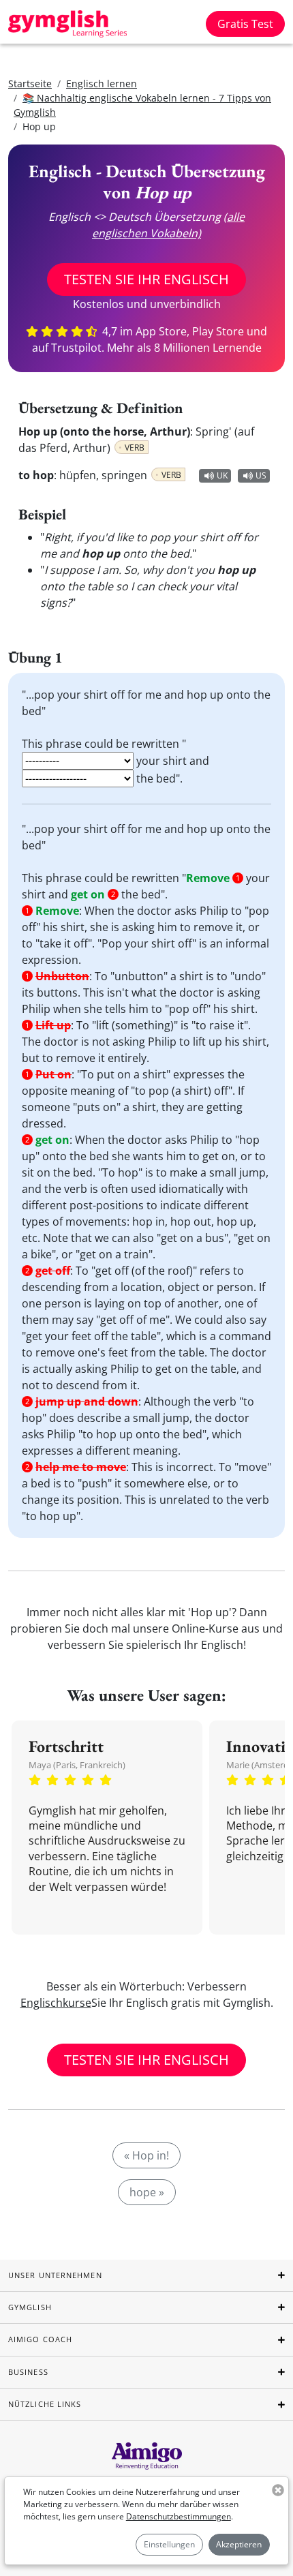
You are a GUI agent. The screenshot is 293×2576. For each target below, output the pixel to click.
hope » (147, 2192)
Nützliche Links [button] (45, 2404)
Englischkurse (56, 2003)
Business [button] (28, 2372)
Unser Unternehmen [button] (55, 2275)
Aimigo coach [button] (40, 2339)
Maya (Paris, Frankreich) (77, 1765)
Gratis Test (245, 24)
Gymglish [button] (30, 2307)
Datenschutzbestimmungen (179, 2516)
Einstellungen (169, 2544)
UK (222, 475)
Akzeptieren (239, 2544)
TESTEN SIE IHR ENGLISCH (146, 279)
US (261, 475)
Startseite (30, 84)
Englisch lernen (102, 84)
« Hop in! (146, 2155)
